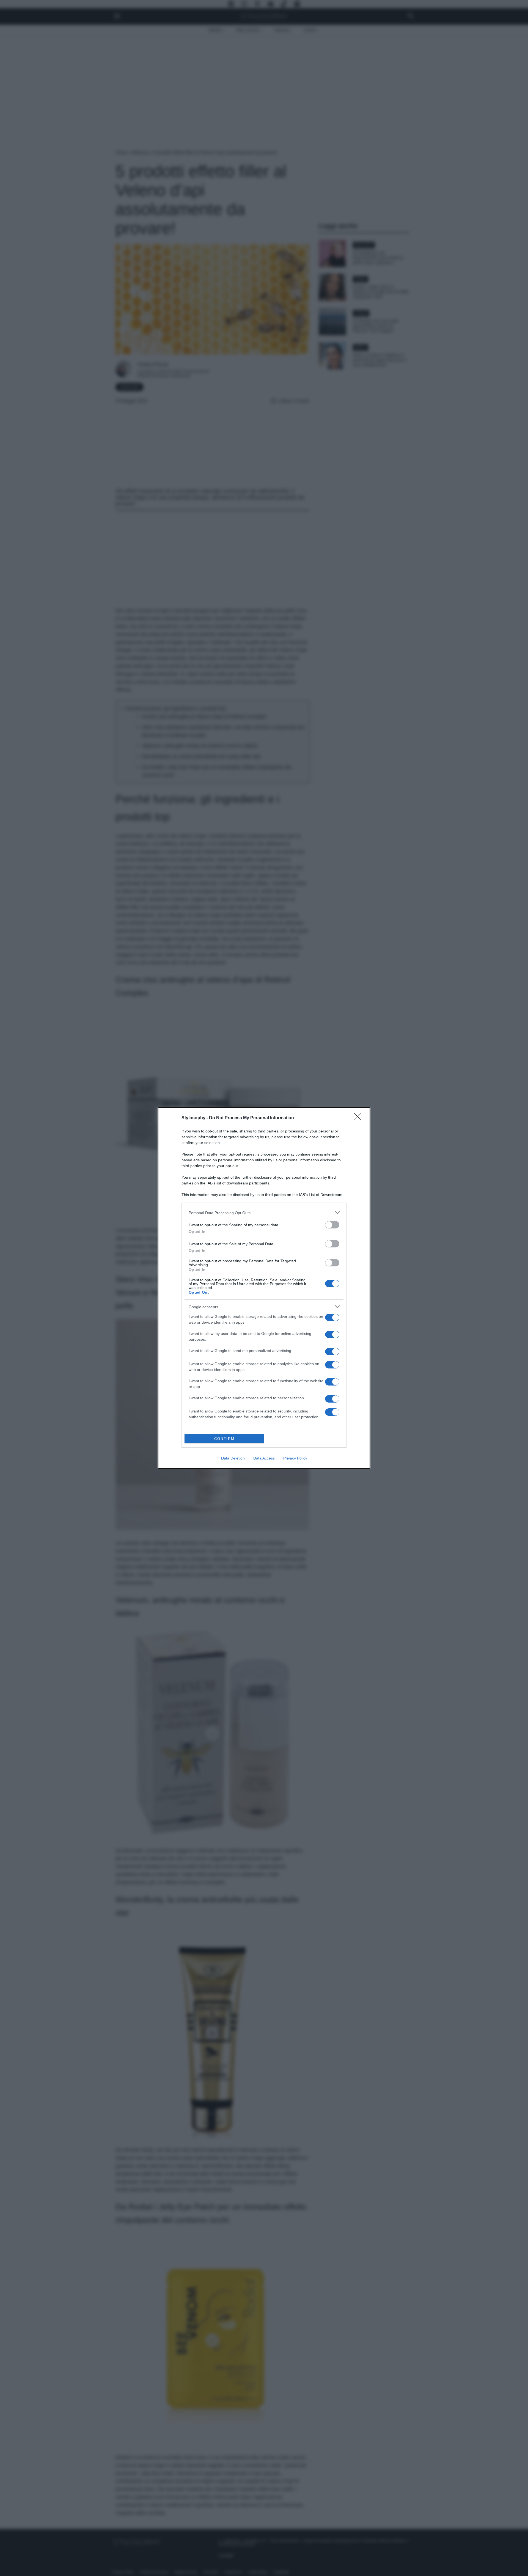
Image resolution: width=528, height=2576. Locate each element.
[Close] (359, 1118)
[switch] (332, 1225)
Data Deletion (233, 1458)
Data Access (264, 1458)
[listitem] (264, 1213)
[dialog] (264, 1288)
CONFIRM (224, 1439)
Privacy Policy (295, 1458)
